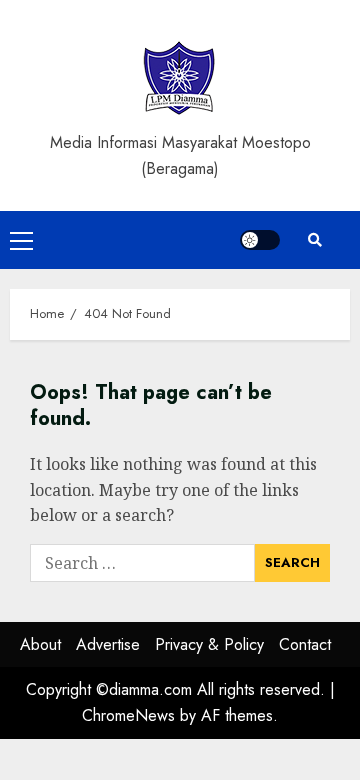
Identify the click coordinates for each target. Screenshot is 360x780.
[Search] (315, 240)
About (40, 644)
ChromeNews (128, 715)
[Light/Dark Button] (260, 240)
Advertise (108, 644)
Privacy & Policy (209, 644)
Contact (305, 644)
